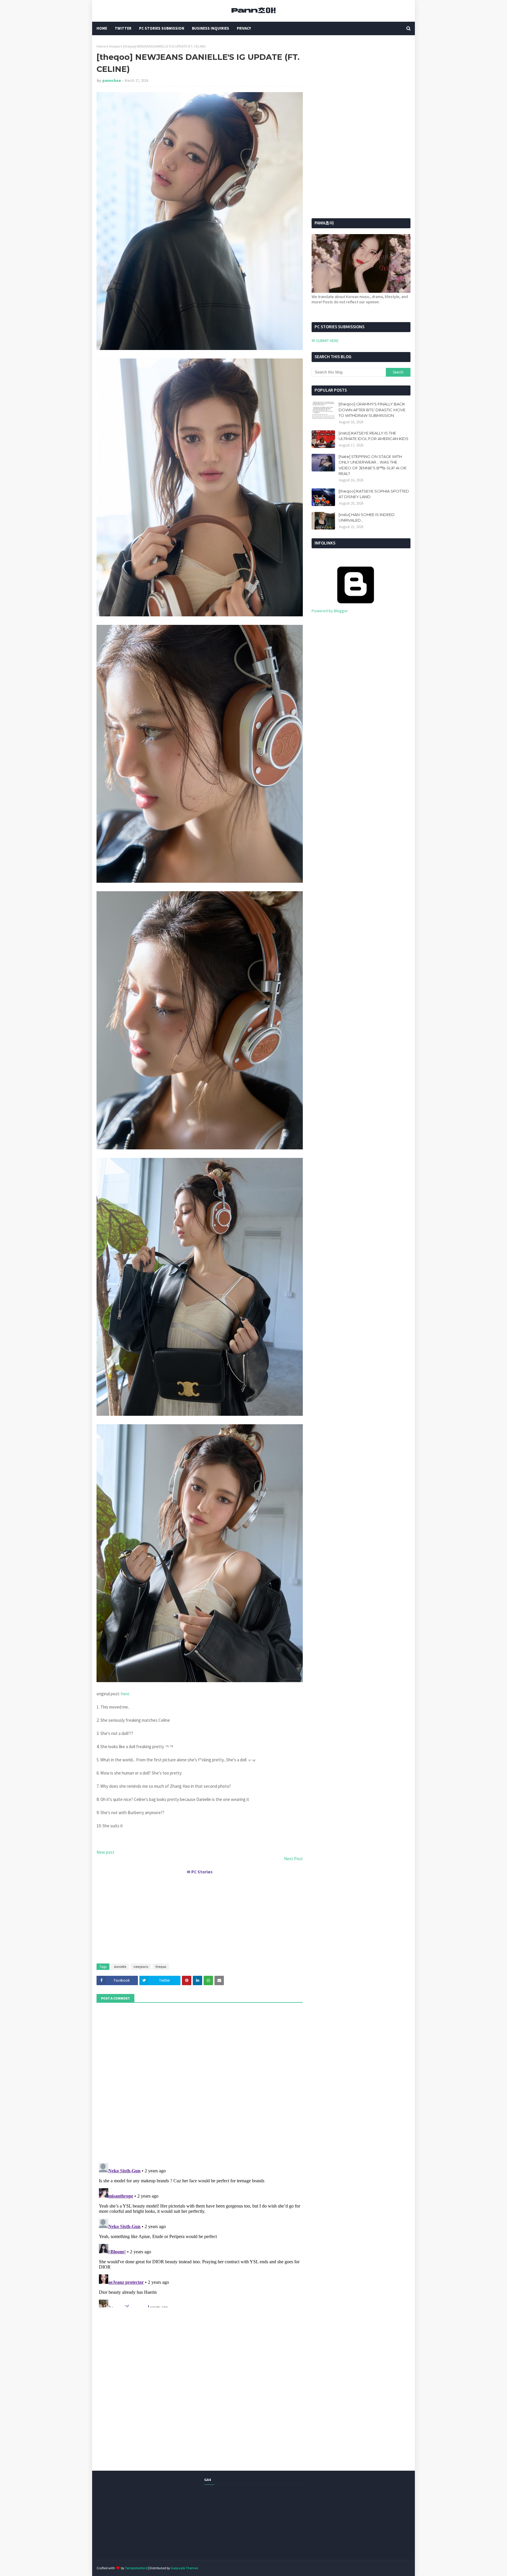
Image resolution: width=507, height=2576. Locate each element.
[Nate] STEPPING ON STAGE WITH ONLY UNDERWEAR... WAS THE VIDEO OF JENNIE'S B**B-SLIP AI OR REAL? (372, 465)
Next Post (293, 1859)
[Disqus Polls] (200, 2082)
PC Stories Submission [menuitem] (162, 28)
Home (101, 46)
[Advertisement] (200, 1917)
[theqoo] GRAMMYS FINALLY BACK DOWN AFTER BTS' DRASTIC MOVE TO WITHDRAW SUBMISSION (372, 410)
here (125, 1694)
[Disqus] (200, 2234)
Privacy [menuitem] (244, 28)
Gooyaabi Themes (184, 2568)
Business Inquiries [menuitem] (211, 28)
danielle (120, 1967)
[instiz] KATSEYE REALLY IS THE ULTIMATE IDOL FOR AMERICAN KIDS (374, 436)
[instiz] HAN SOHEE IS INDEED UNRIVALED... (367, 517)
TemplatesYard (136, 2568)
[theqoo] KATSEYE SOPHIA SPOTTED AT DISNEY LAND (374, 494)
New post (105, 1852)
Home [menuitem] (102, 28)
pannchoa (112, 81)
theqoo (114, 46)
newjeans (141, 1967)
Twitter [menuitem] (123, 28)
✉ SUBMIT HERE (325, 341)
